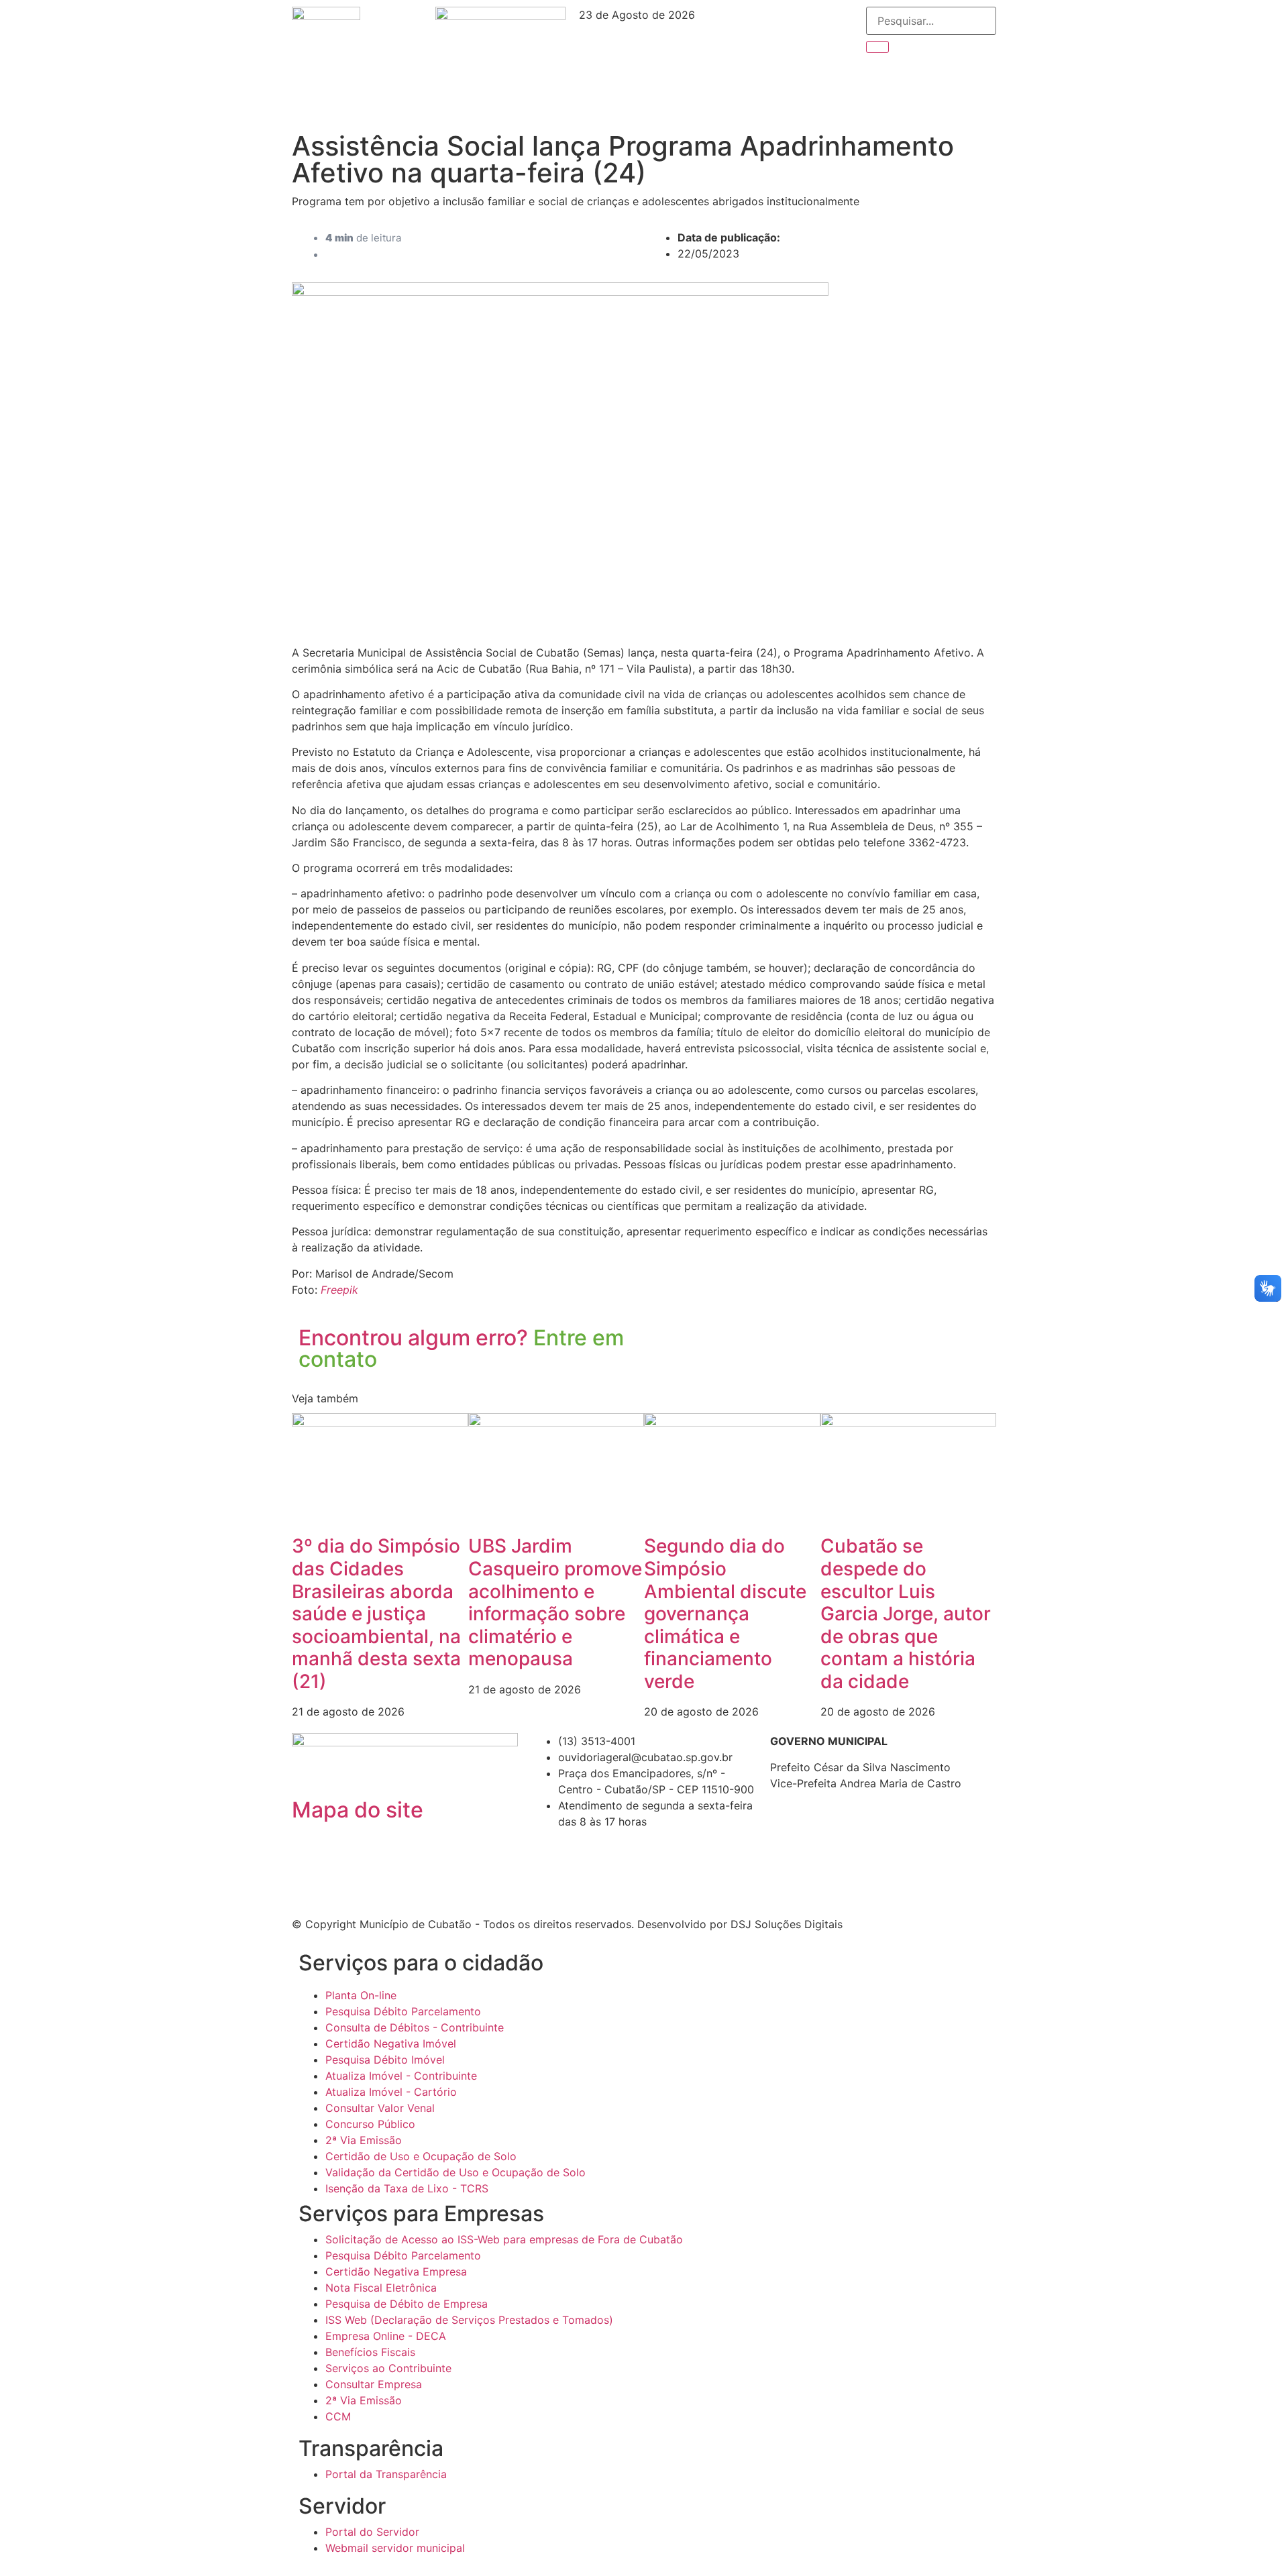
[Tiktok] (739, 61)
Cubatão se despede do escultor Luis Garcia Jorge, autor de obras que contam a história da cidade (906, 1614)
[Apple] (813, 61)
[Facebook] (739, 23)
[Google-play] (776, 61)
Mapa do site (358, 1810)
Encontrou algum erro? (461, 1348)
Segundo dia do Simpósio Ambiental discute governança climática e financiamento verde (725, 1614)
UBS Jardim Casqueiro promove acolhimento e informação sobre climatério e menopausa (555, 1602)
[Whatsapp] (739, 99)
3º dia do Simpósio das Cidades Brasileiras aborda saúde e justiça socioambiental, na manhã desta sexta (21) (376, 1614)
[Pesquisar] (877, 47)
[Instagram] (776, 23)
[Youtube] (813, 23)
